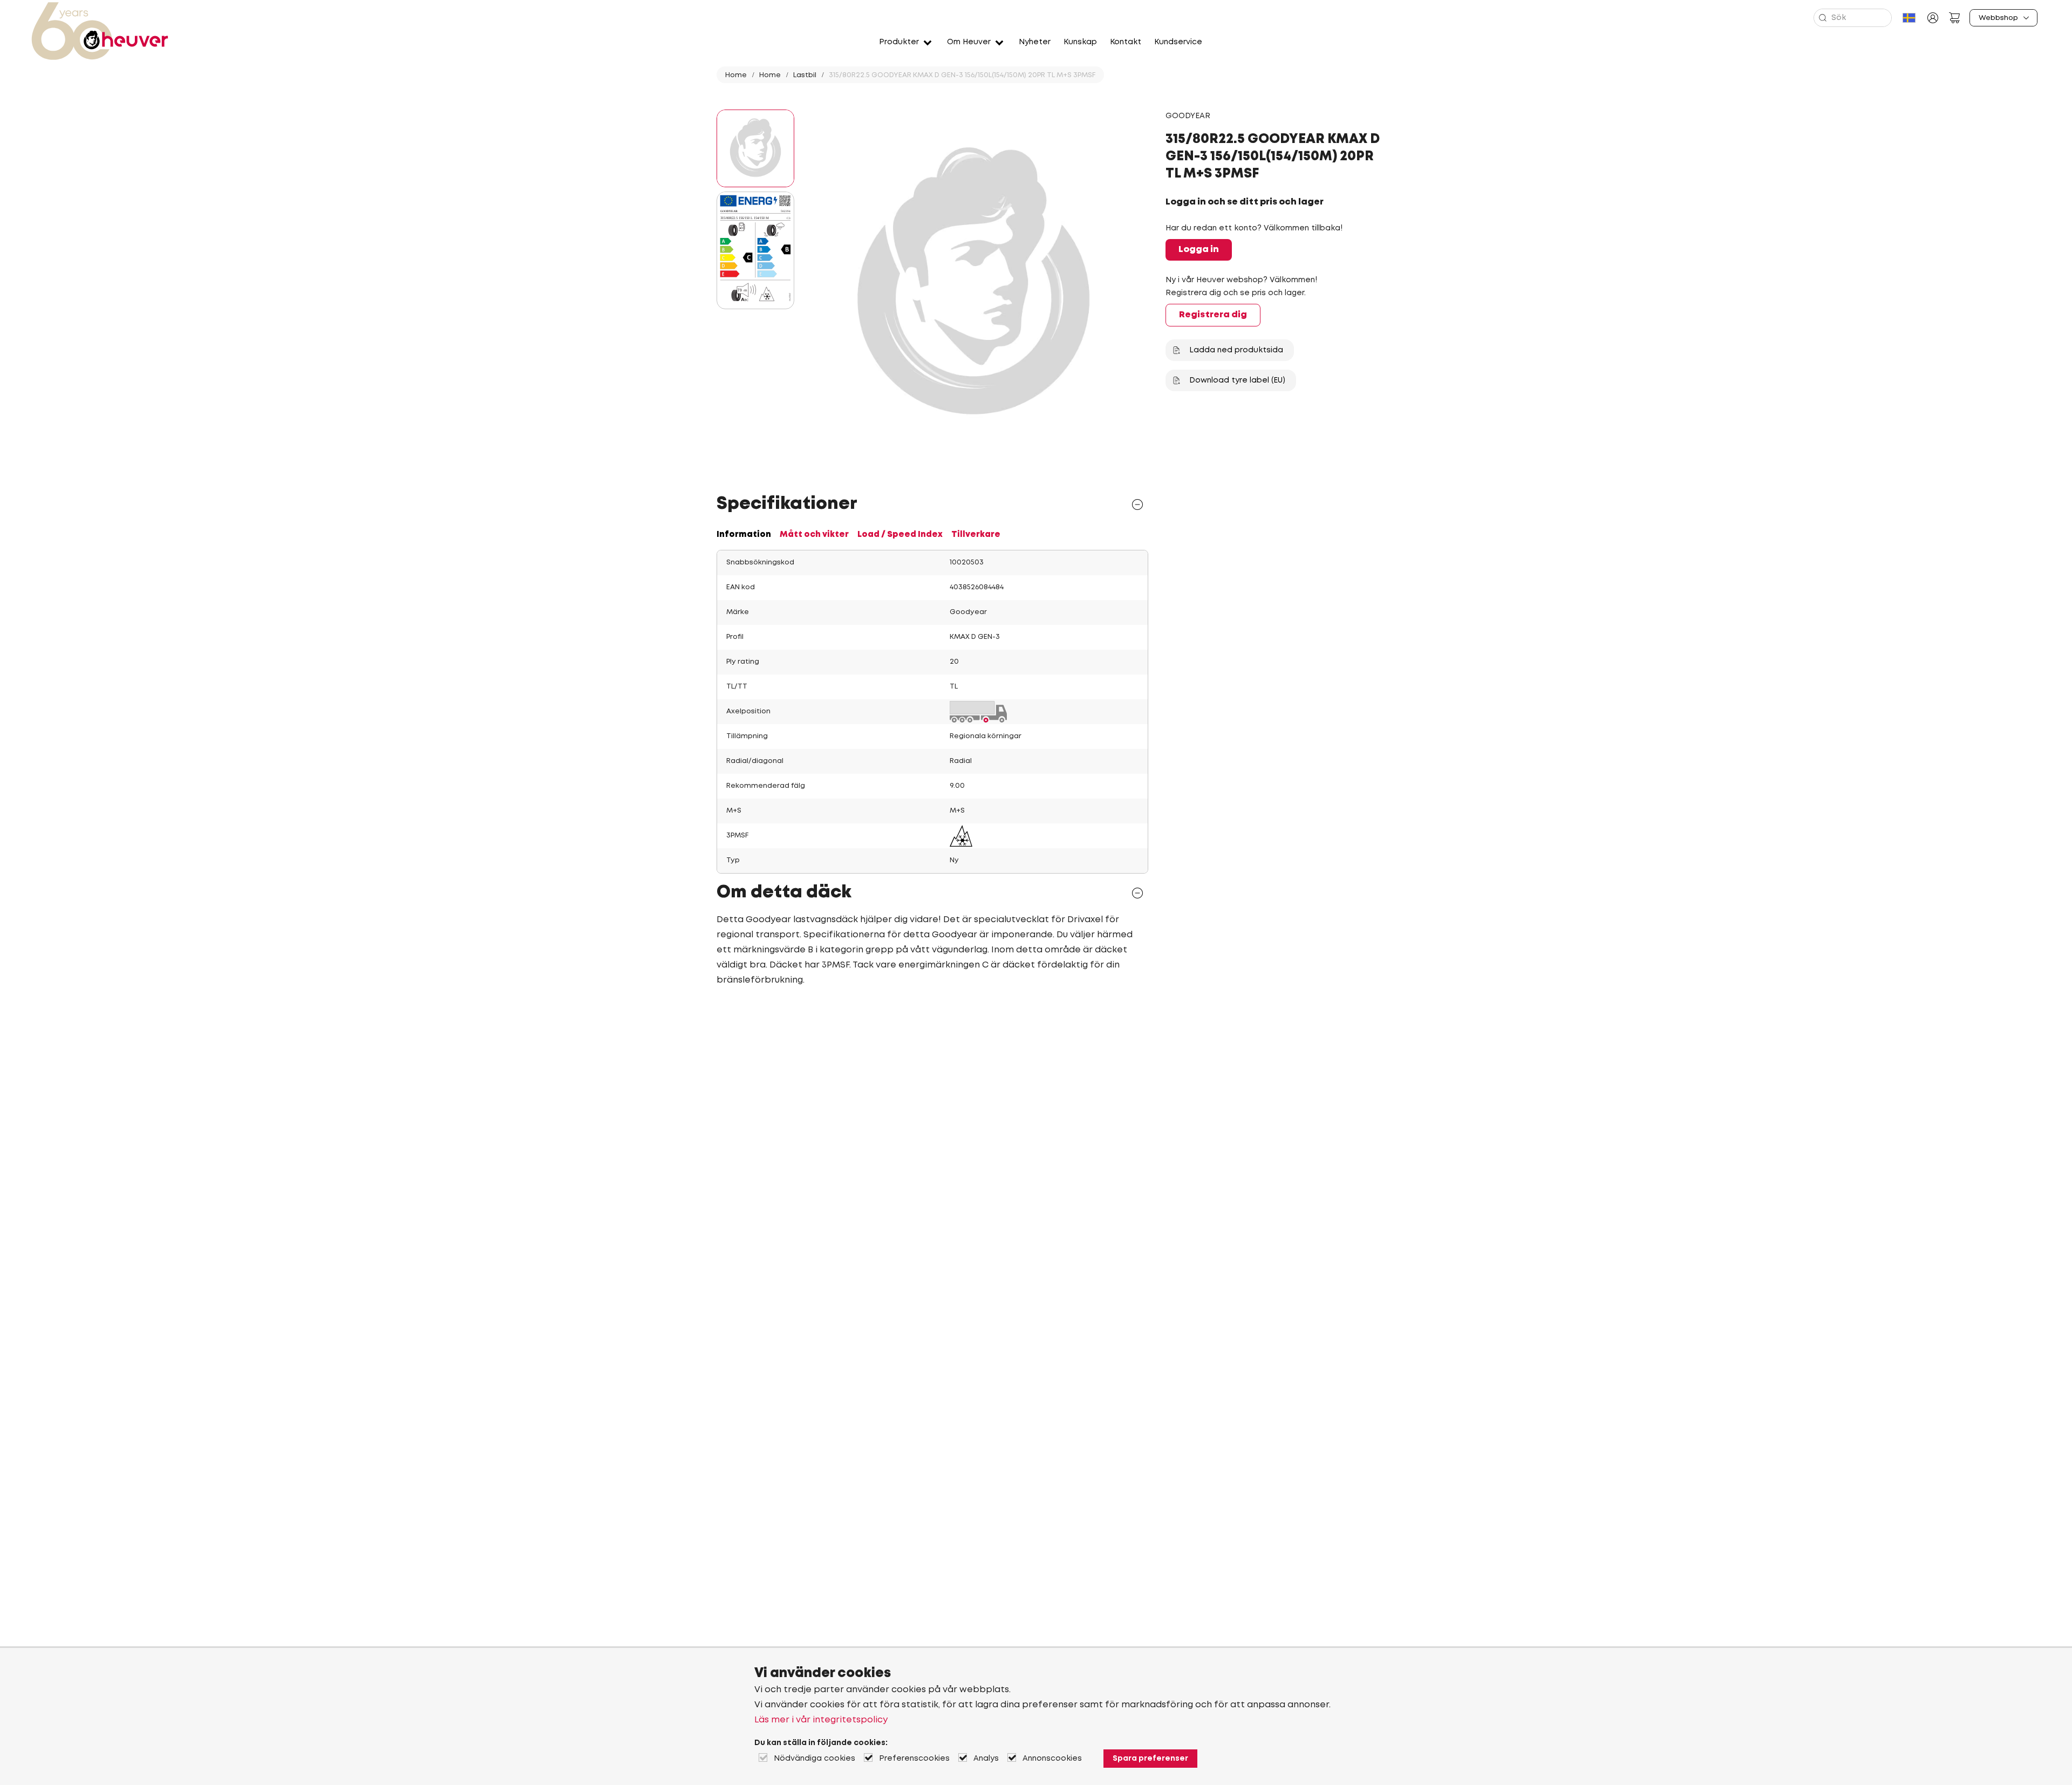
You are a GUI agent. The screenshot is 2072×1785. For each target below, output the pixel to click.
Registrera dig (1213, 315)
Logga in (1199, 250)
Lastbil (805, 75)
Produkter (899, 42)
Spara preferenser (1150, 1759)
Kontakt (1126, 42)
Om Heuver (969, 42)
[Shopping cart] (1954, 18)
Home (736, 75)
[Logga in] (1933, 18)
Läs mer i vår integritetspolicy (821, 1720)
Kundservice (1178, 42)
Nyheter (1035, 42)
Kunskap (1080, 42)
